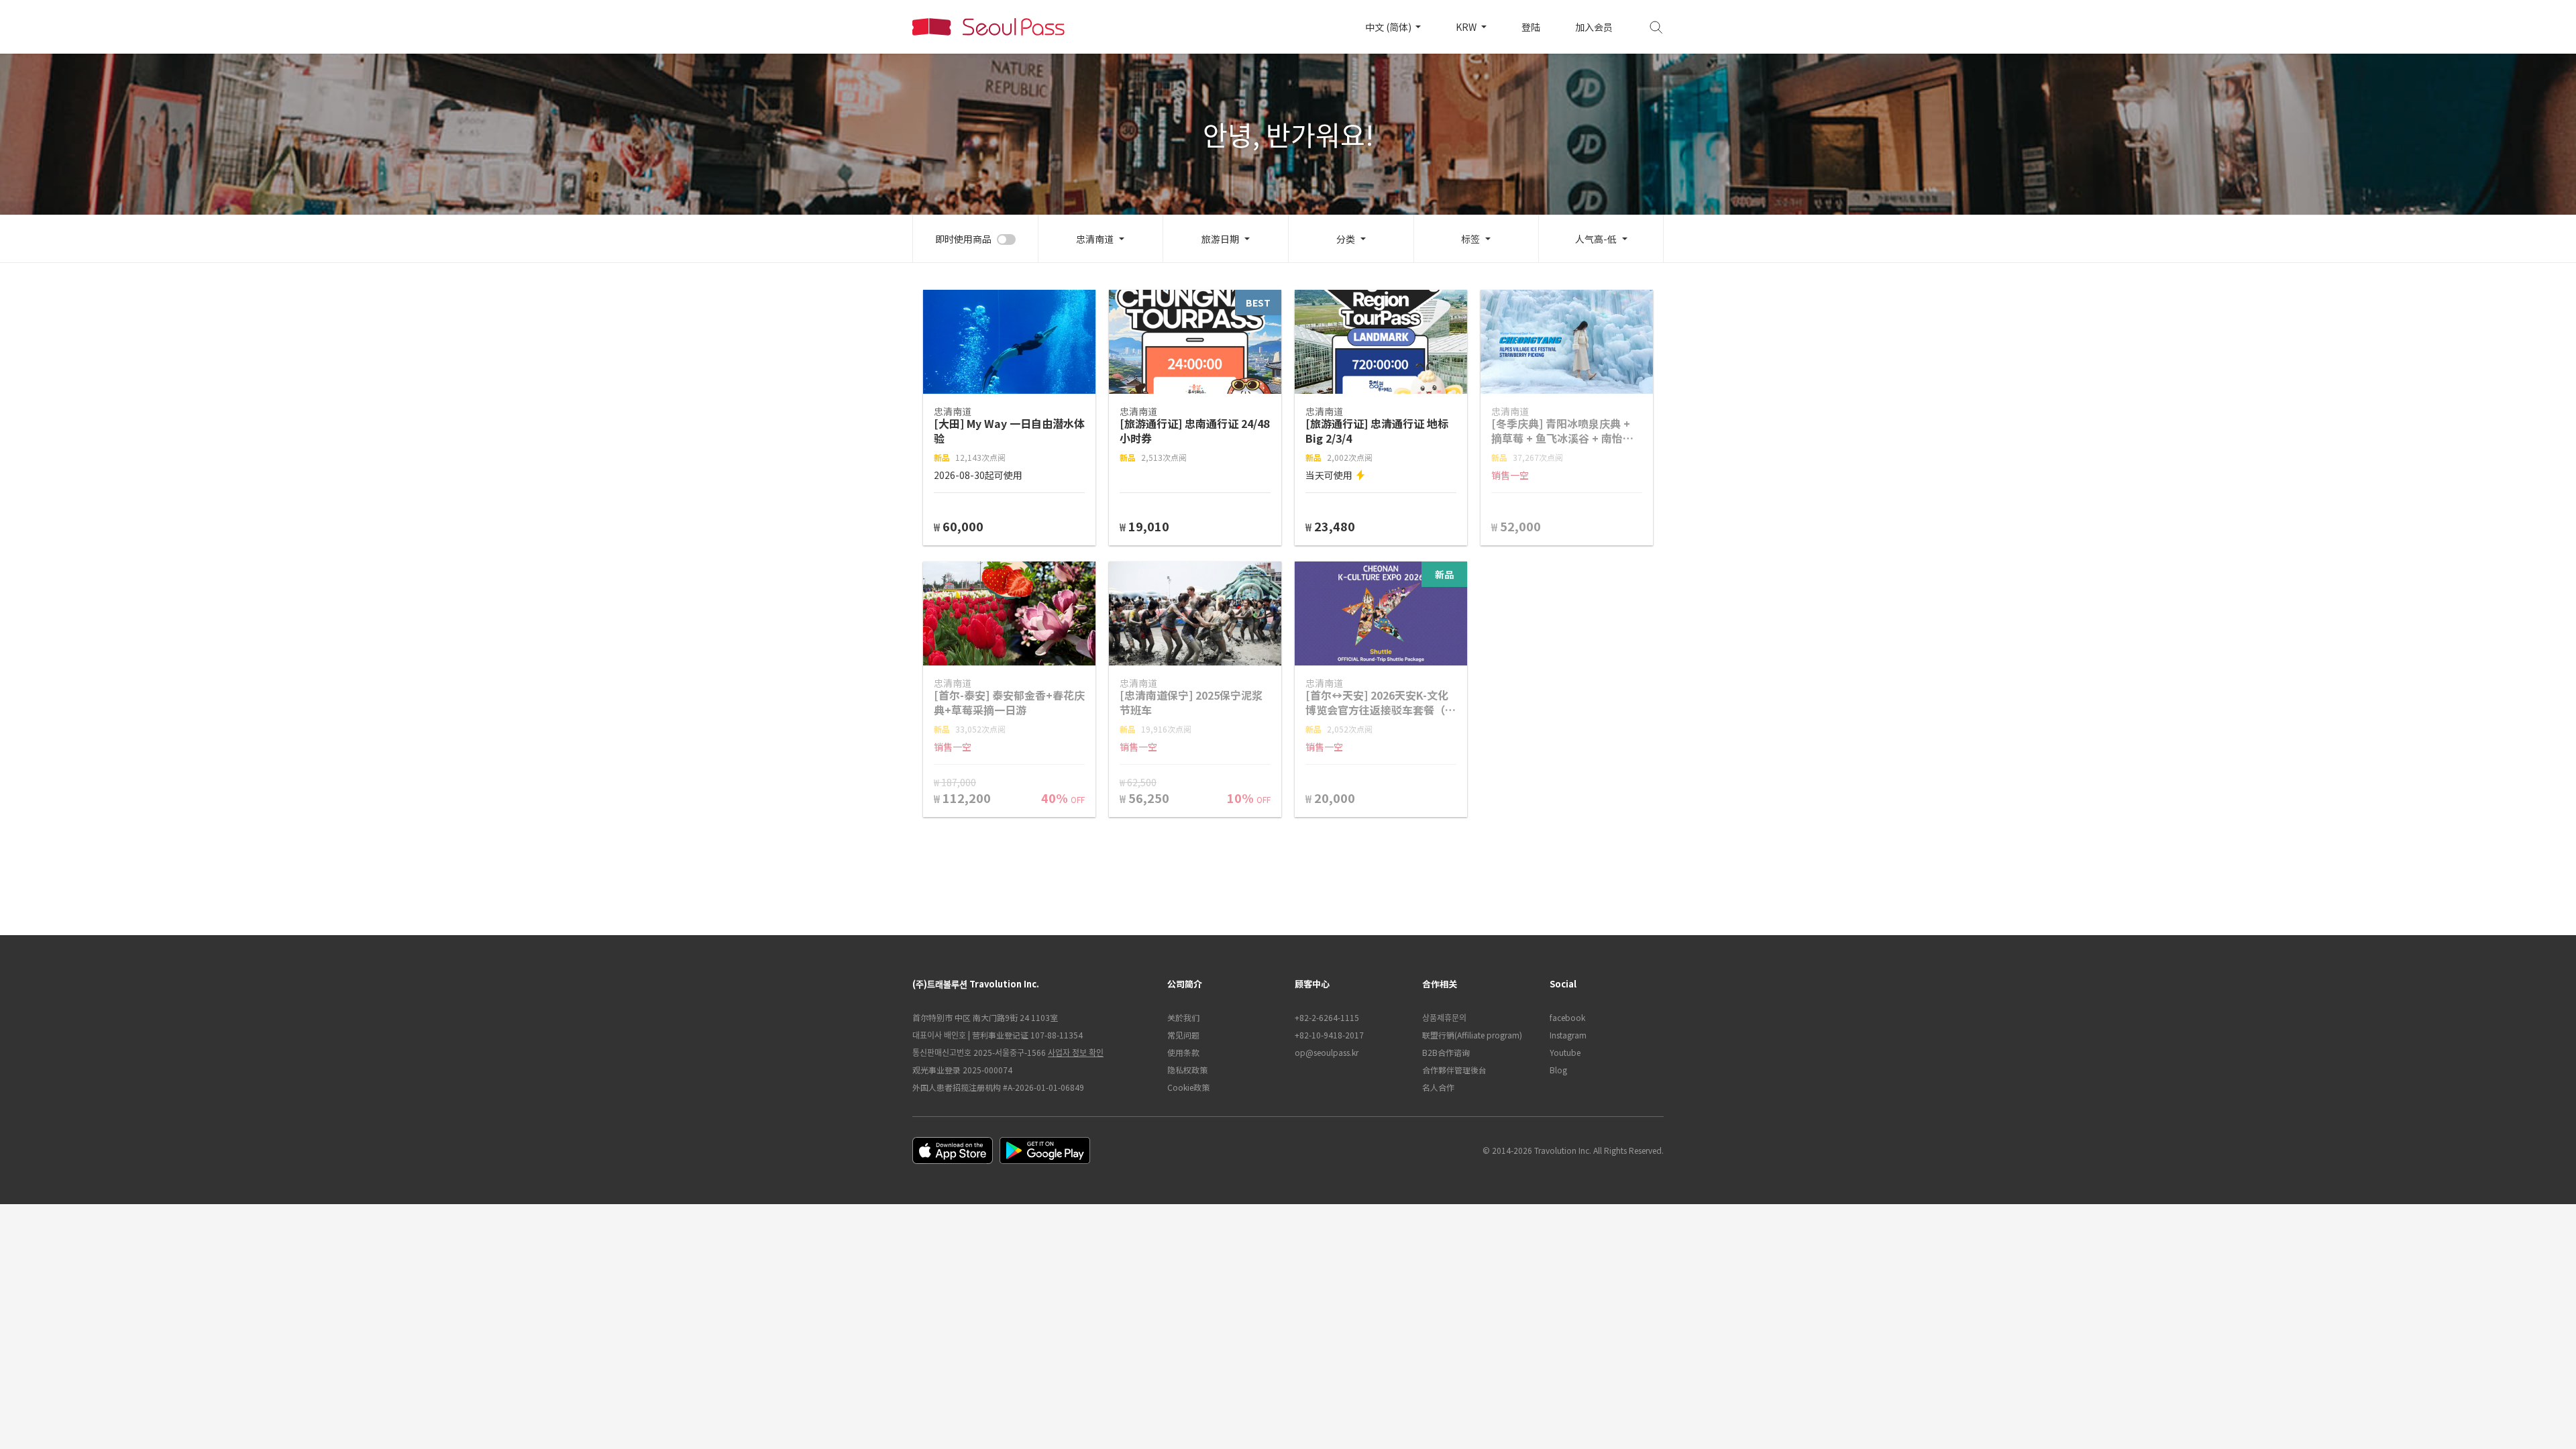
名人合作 (1438, 1087)
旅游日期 (1220, 239)
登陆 (1531, 27)
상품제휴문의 (1444, 1017)
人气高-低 (1596, 239)
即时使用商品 (963, 239)
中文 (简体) (1389, 27)
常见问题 (1183, 1035)
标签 (1470, 239)
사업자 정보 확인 (1076, 1052)
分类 (1346, 239)
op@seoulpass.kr (1327, 1052)
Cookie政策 (1188, 1087)
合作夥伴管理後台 (1454, 1070)
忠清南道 (1095, 239)
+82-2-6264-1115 (1327, 1017)
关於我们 (1183, 1017)
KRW (1467, 27)
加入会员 (1594, 27)
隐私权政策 (1187, 1070)
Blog (1558, 1070)
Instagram (1568, 1035)
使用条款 (1183, 1052)
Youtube (1565, 1052)
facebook (1567, 1017)
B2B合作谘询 (1446, 1052)
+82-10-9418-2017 (1329, 1035)
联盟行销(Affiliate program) (1472, 1035)
